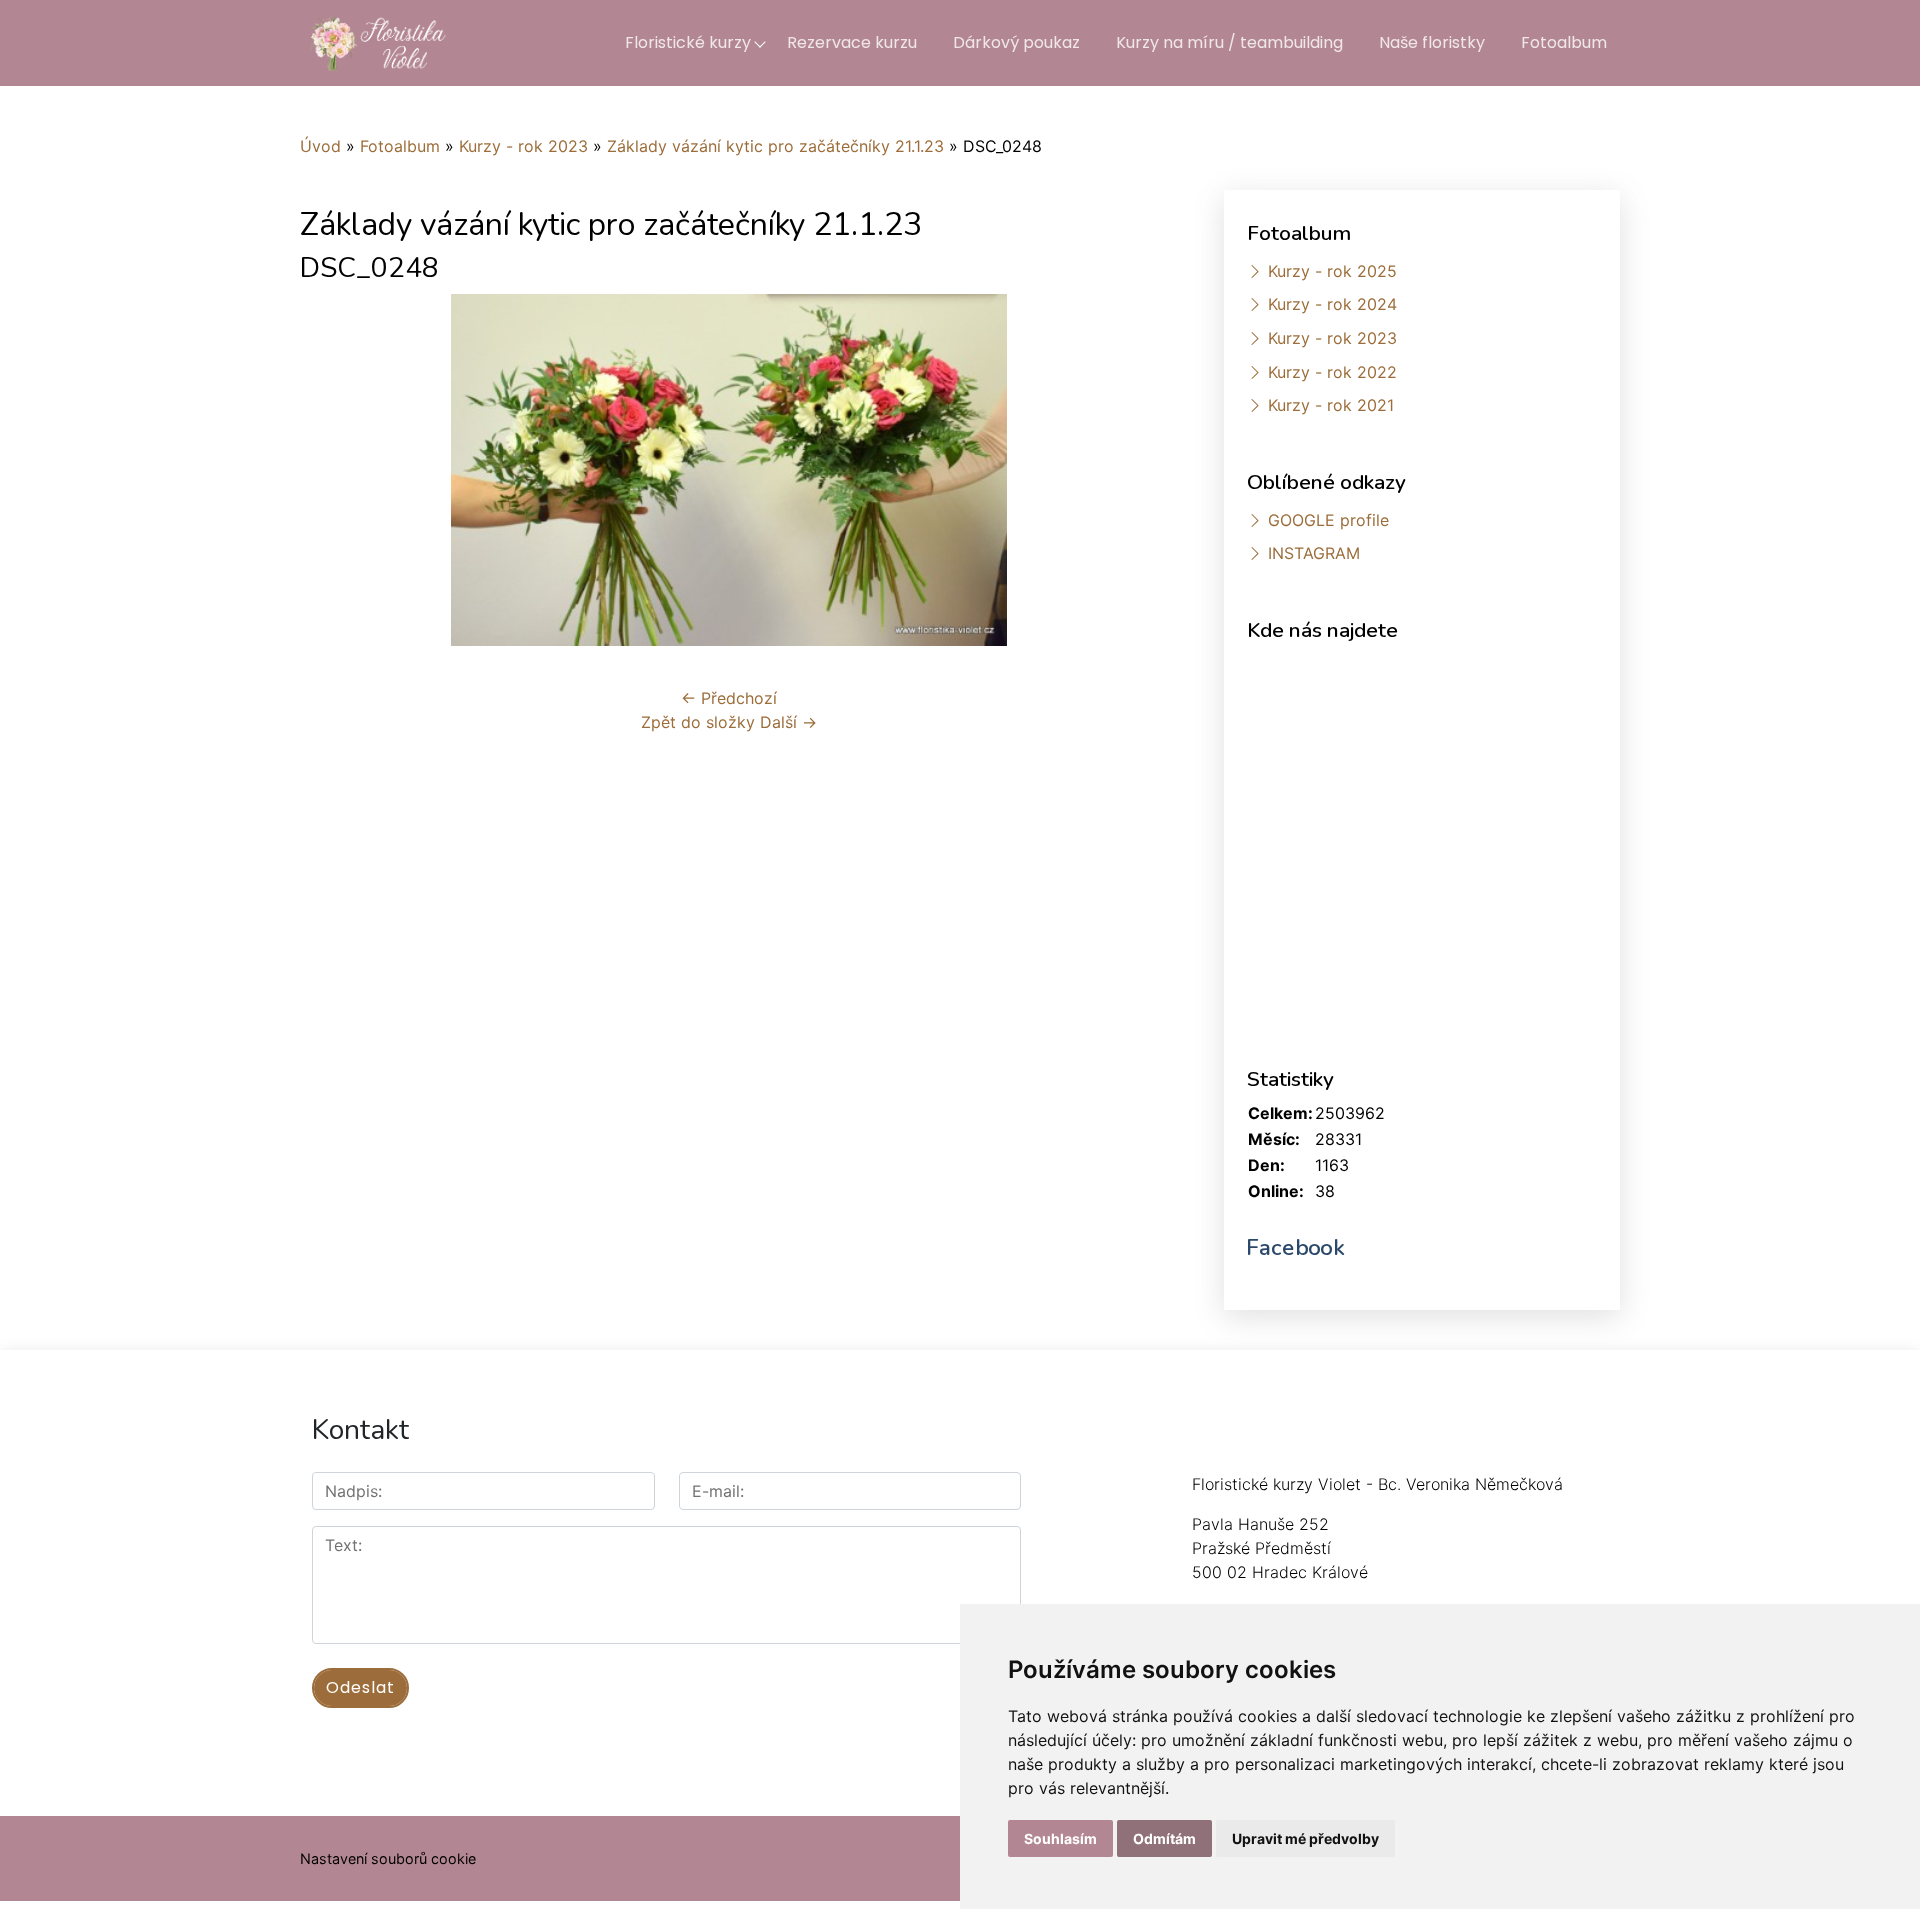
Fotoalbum (1564, 42)
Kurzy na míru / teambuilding (1229, 42)
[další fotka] (1125, 470)
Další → (788, 722)
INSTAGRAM (1314, 553)
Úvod (320, 146)
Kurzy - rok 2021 (1331, 405)
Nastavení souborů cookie (388, 1858)
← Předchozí (729, 698)
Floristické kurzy (688, 42)
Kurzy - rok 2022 (1332, 372)
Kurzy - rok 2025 (1332, 271)
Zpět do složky (698, 722)
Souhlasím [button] (1060, 1838)
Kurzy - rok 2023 (523, 146)
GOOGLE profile (1328, 520)
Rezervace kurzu (852, 42)
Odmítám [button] (1164, 1838)
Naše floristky (1432, 42)
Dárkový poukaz (1016, 42)
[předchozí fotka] (332, 470)
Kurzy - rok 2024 (1332, 304)
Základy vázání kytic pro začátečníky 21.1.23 (775, 146)
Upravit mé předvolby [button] (1305, 1838)
